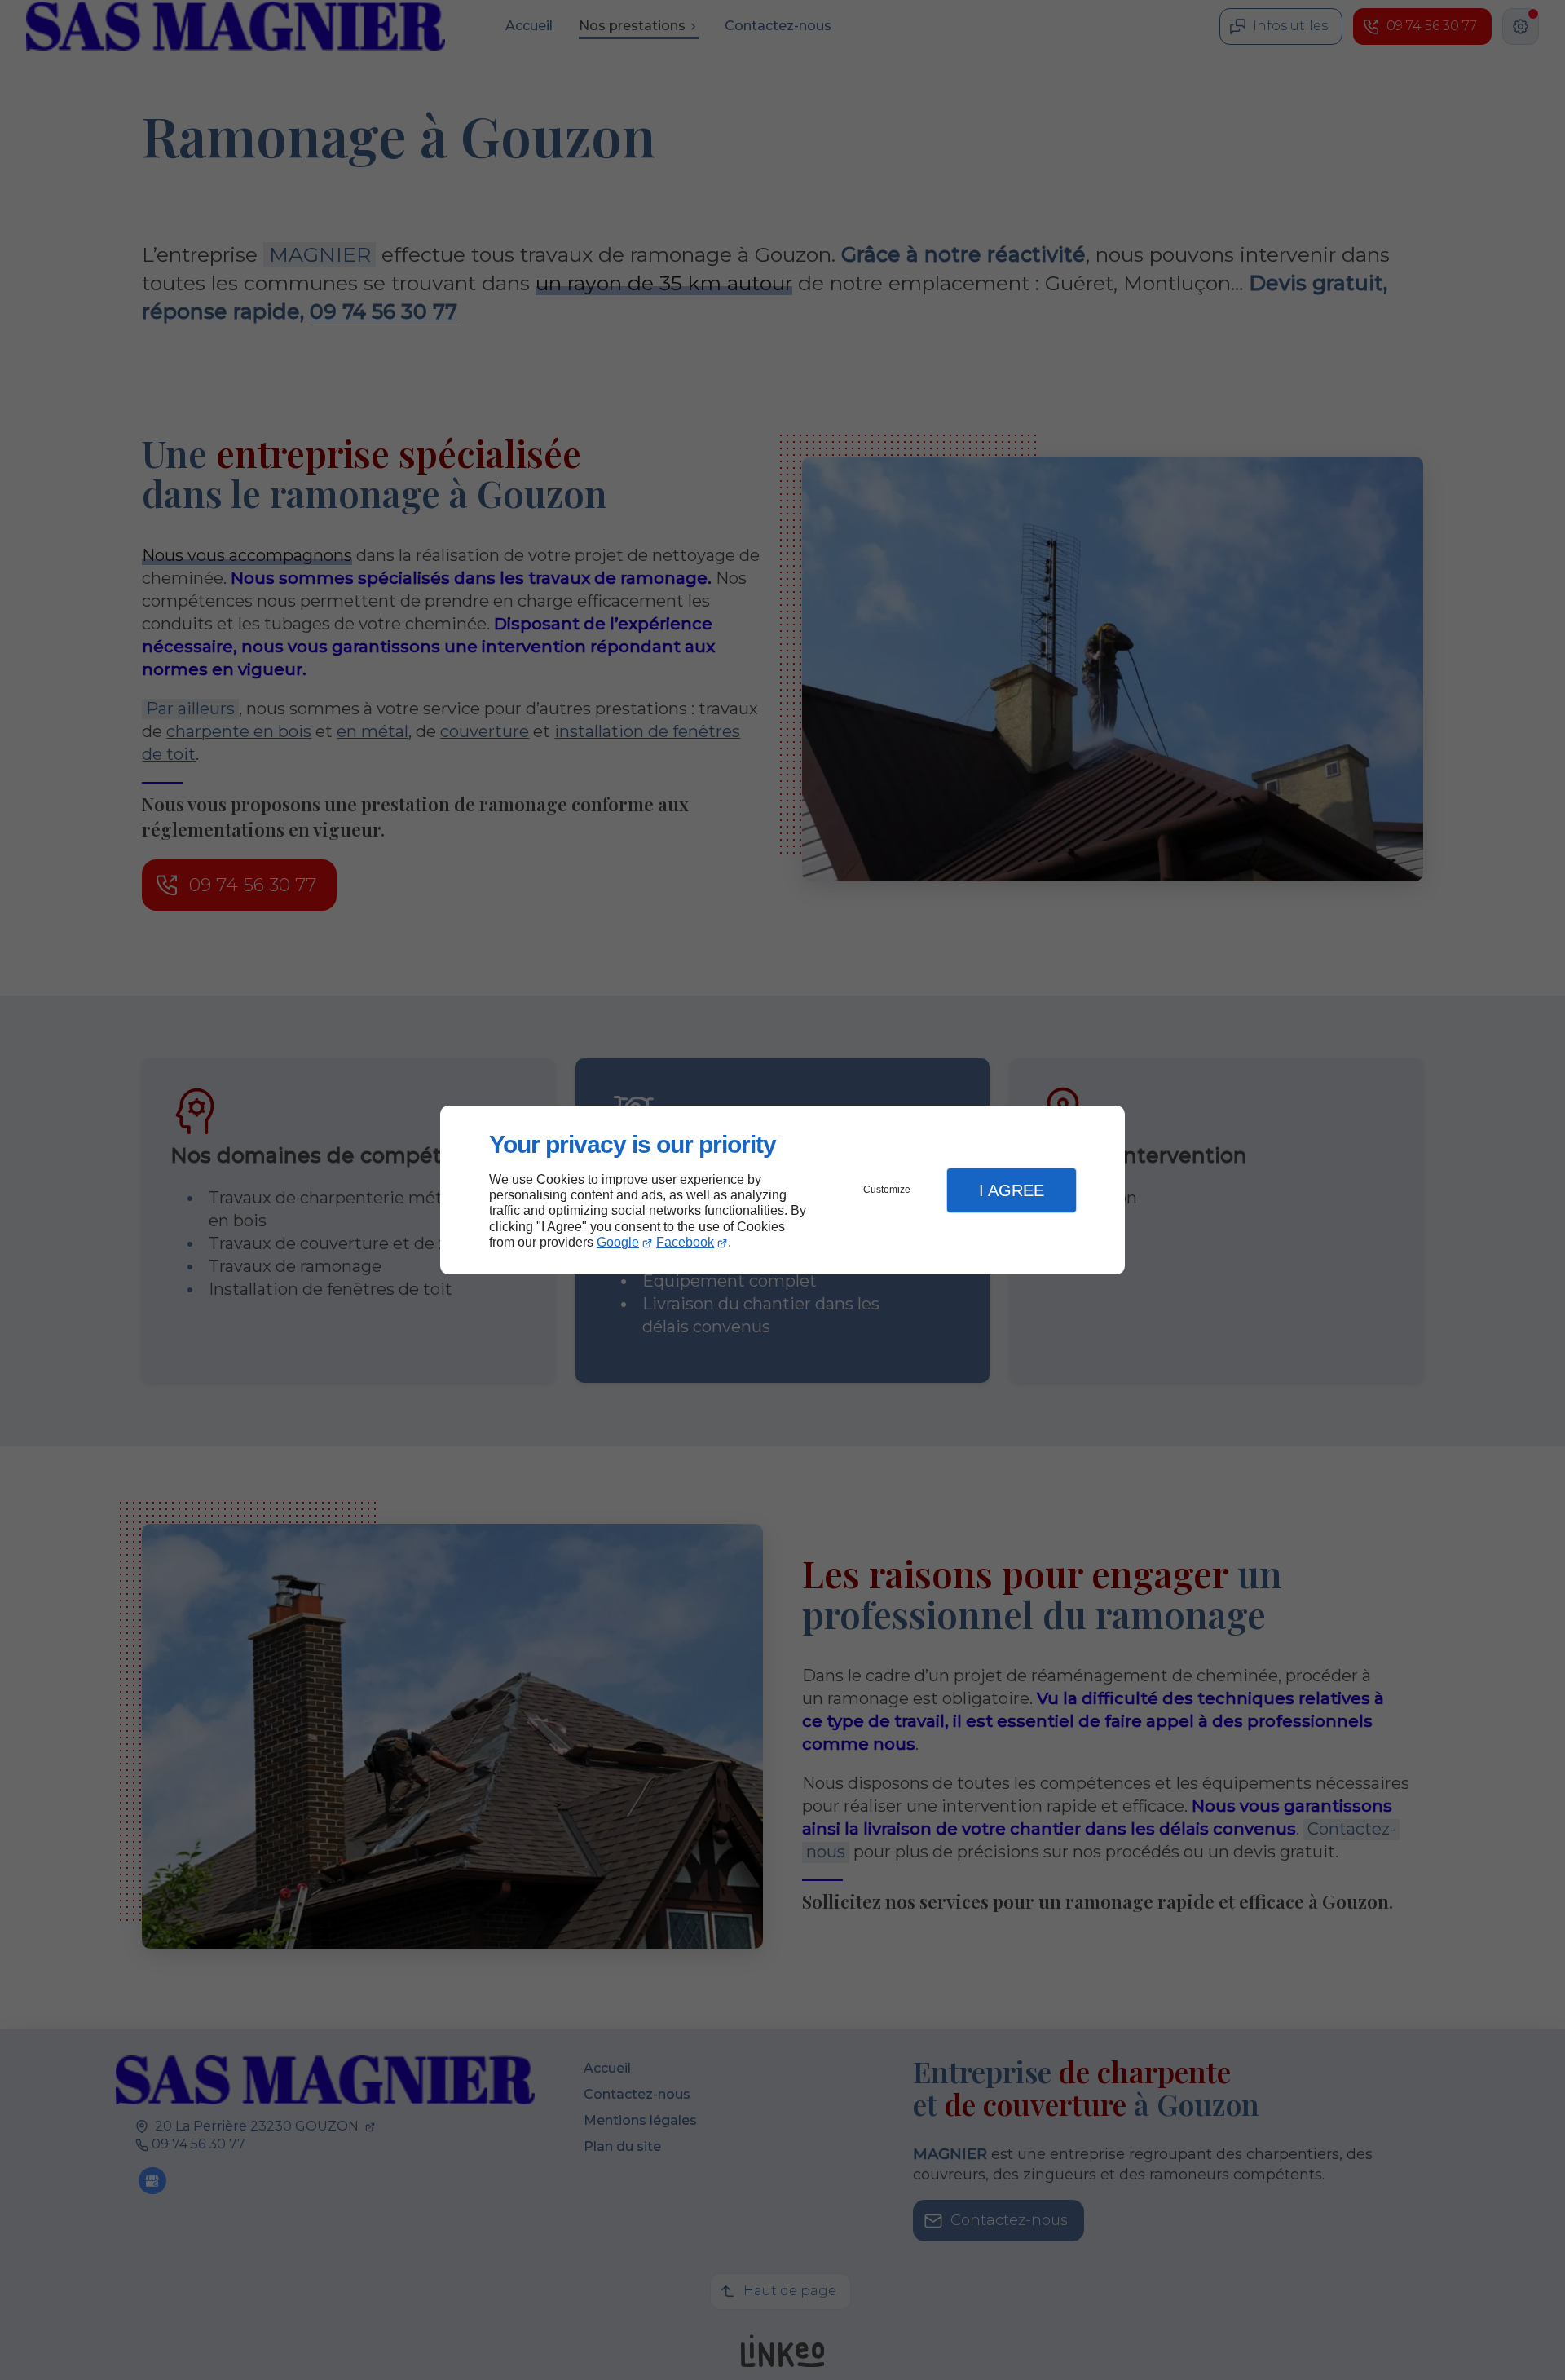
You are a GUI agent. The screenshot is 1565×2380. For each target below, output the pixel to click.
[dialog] (782, 1190)
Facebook (685, 1242)
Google (618, 1242)
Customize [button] (887, 1190)
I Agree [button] (1012, 1190)
